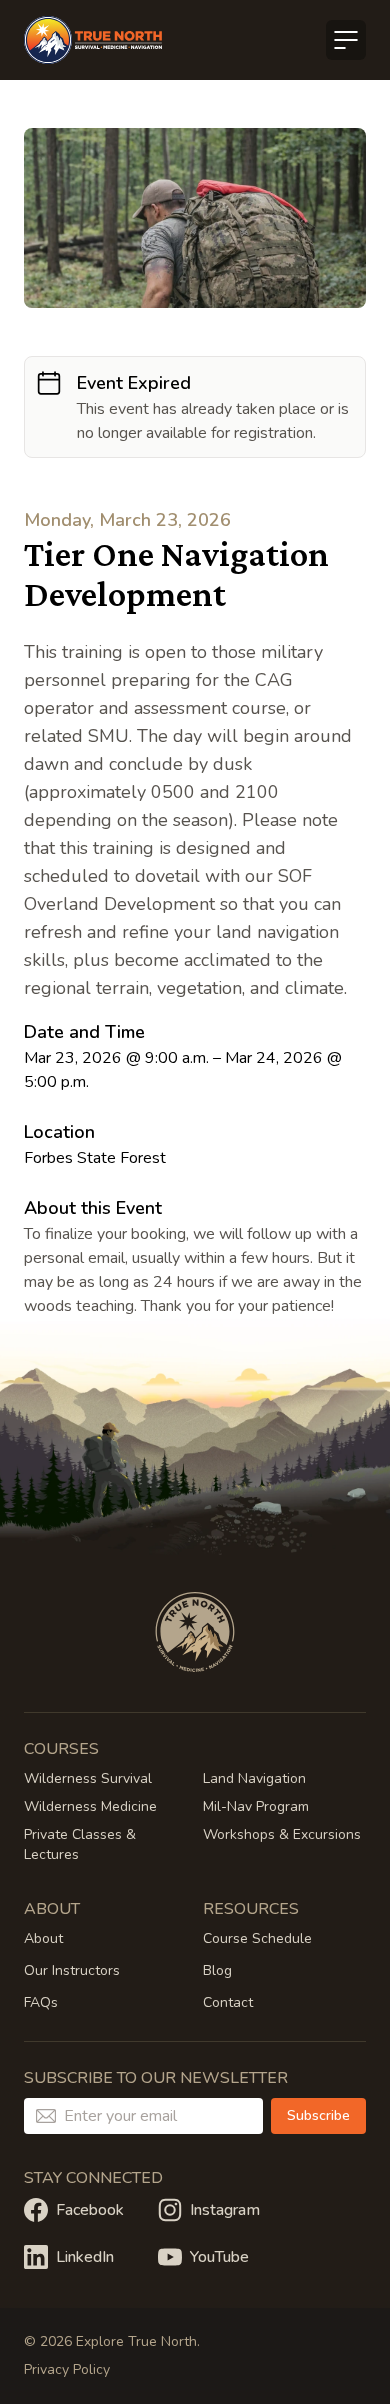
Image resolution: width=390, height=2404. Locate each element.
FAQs (41, 2002)
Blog (217, 1970)
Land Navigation (254, 1778)
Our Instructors (72, 1970)
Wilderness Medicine (90, 1806)
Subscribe (318, 2115)
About (43, 1938)
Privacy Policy (67, 2369)
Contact (228, 2002)
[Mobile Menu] (346, 40)
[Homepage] (93, 40)
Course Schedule (257, 1938)
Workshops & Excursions (282, 1834)
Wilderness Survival (88, 1778)
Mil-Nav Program (256, 1806)
